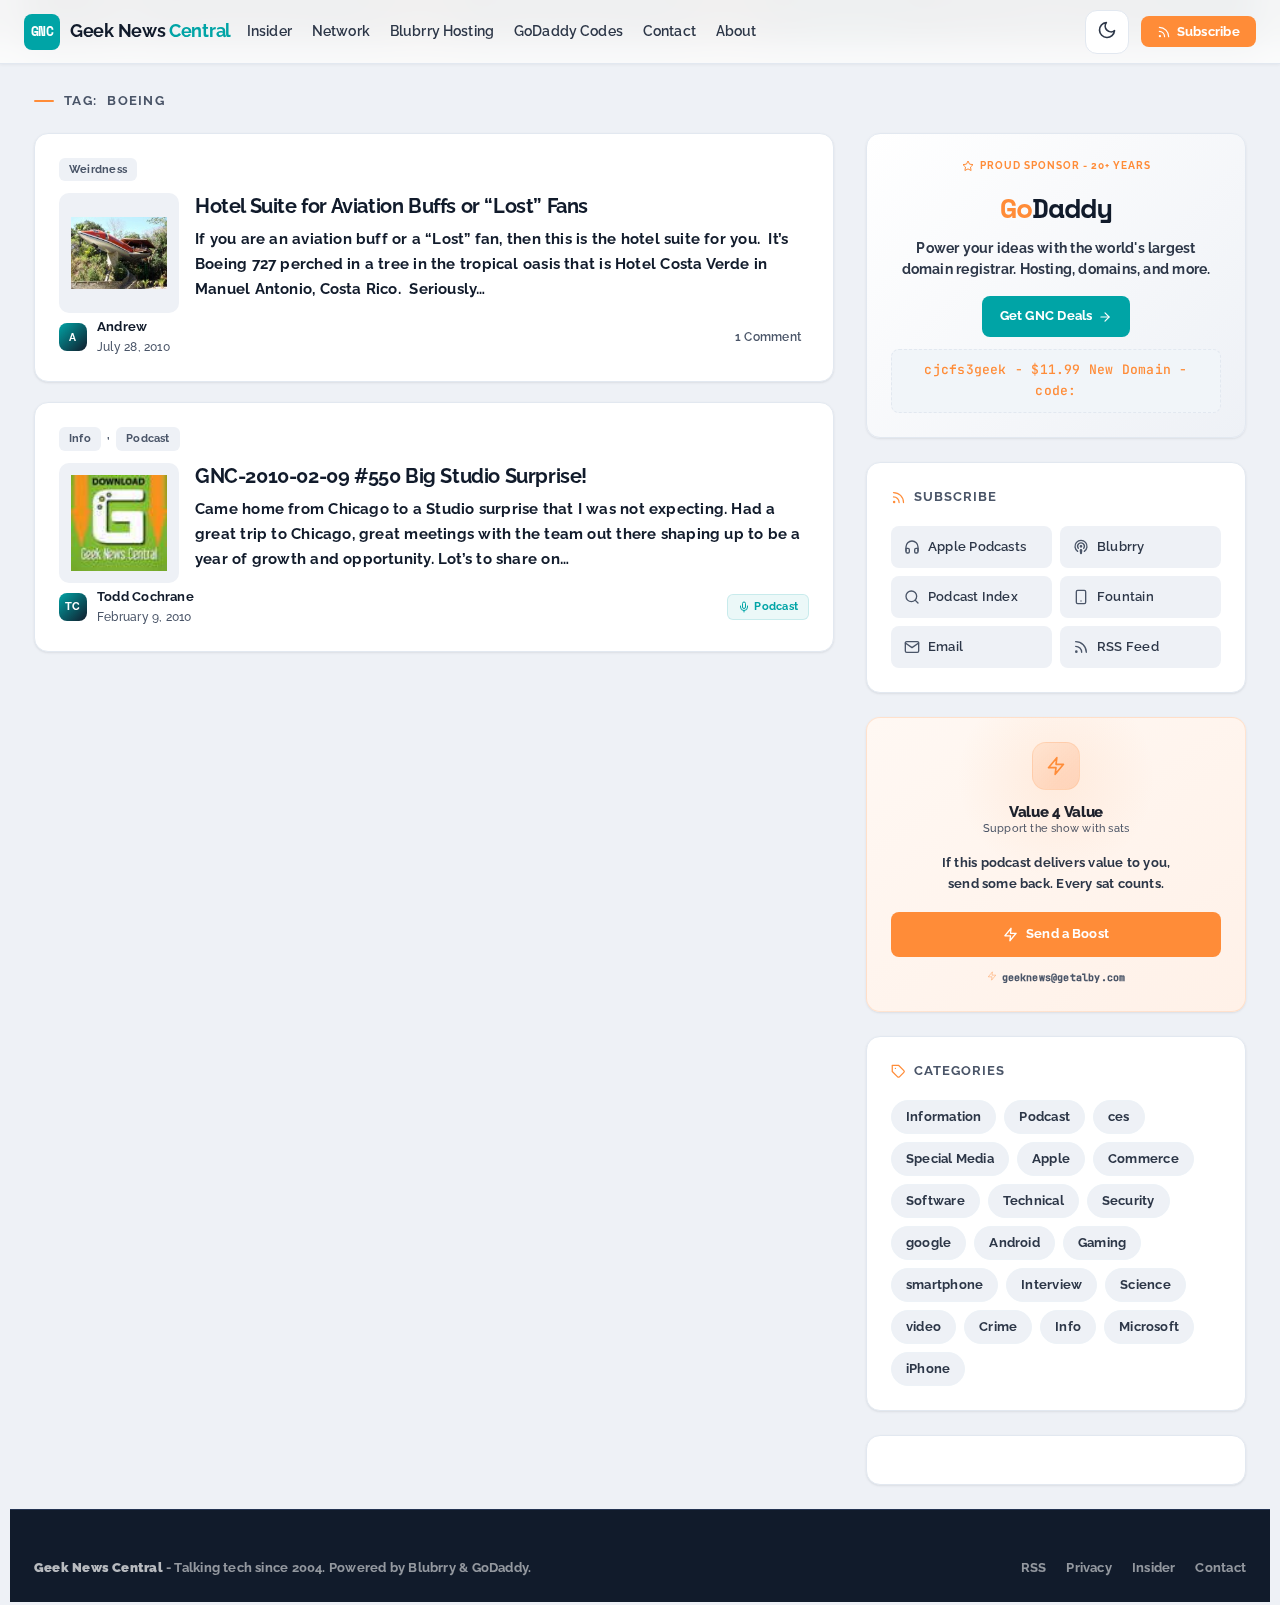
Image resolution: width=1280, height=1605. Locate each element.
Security (1128, 1200)
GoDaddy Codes (568, 31)
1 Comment (767, 340)
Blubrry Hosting (442, 31)
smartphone (944, 1284)
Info (80, 438)
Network (341, 31)
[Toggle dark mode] (1107, 32)
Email (945, 646)
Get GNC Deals (1046, 315)
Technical (1033, 1200)
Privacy (1089, 1567)
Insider (269, 31)
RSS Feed (1128, 646)
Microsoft (1149, 1326)
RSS (1034, 1567)
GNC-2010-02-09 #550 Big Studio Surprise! (391, 476)
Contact (669, 31)
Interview (1051, 1284)
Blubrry (1121, 546)
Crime (998, 1326)
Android (1014, 1242)
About (736, 31)
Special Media (950, 1158)
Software (935, 1200)
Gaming (1102, 1242)
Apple (1051, 1158)
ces (1119, 1116)
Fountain (1125, 596)
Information (943, 1116)
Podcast (148, 438)
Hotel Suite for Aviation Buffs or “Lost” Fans (391, 206)
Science (1145, 1284)
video (923, 1326)
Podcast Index (973, 596)
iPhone (928, 1368)
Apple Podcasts (977, 546)
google (928, 1242)
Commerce (1143, 1158)
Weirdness (98, 169)
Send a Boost (1067, 933)
